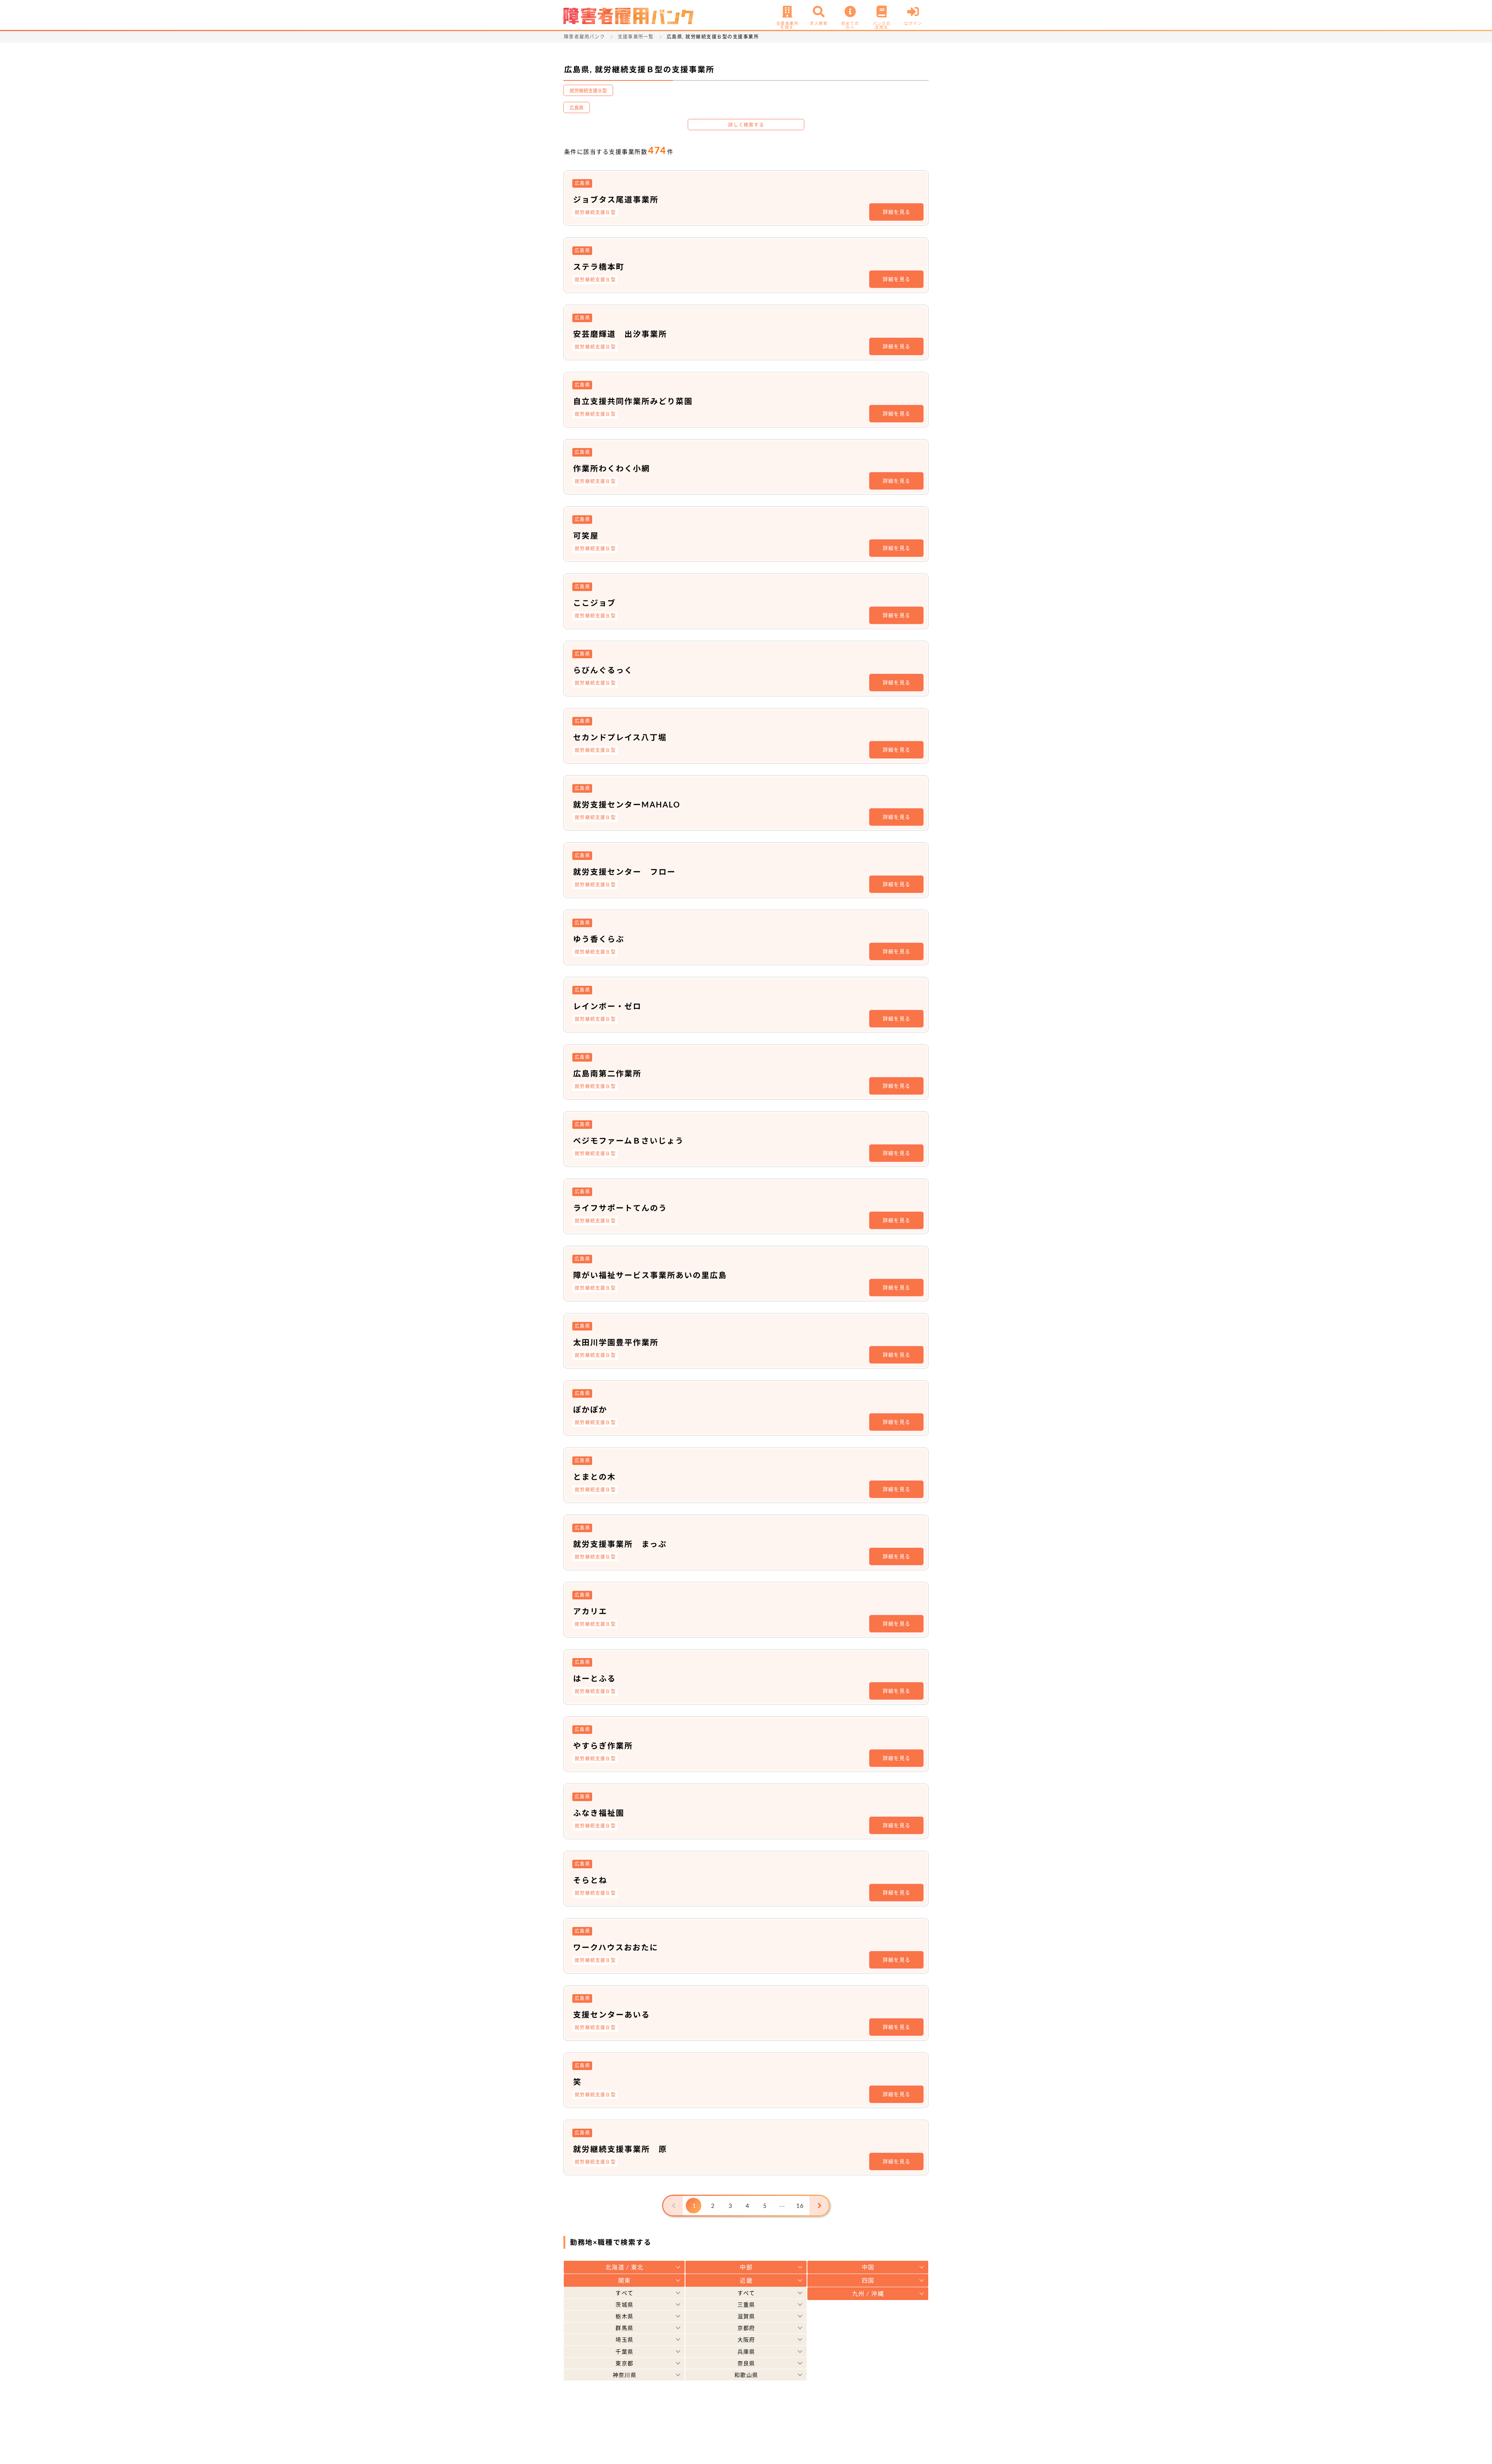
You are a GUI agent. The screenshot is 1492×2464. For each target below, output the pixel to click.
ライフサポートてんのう (620, 1208)
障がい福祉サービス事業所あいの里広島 (650, 1275)
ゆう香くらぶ (599, 939)
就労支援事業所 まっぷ (620, 1544)
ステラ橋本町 (599, 267)
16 (800, 2206)
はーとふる (594, 1678)
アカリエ (590, 1611)
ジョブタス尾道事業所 (616, 199)
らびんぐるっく (603, 670)
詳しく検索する (746, 125)
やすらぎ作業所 (603, 1746)
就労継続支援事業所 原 (620, 2149)
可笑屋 (586, 535)
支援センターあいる (612, 2014)
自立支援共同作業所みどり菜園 (633, 401)
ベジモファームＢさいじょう (628, 1140)
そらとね (590, 1880)
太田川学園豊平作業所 (616, 1342)
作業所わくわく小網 (612, 468)
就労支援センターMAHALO (627, 804)
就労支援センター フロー (624, 872)
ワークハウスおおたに (616, 1947)
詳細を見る (897, 212)
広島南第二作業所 (607, 1073)
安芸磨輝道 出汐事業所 (620, 334)
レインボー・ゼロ (607, 1006)
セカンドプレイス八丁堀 (620, 737)
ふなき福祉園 (599, 1813)
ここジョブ (594, 603)
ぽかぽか (590, 1409)
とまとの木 (594, 1477)
